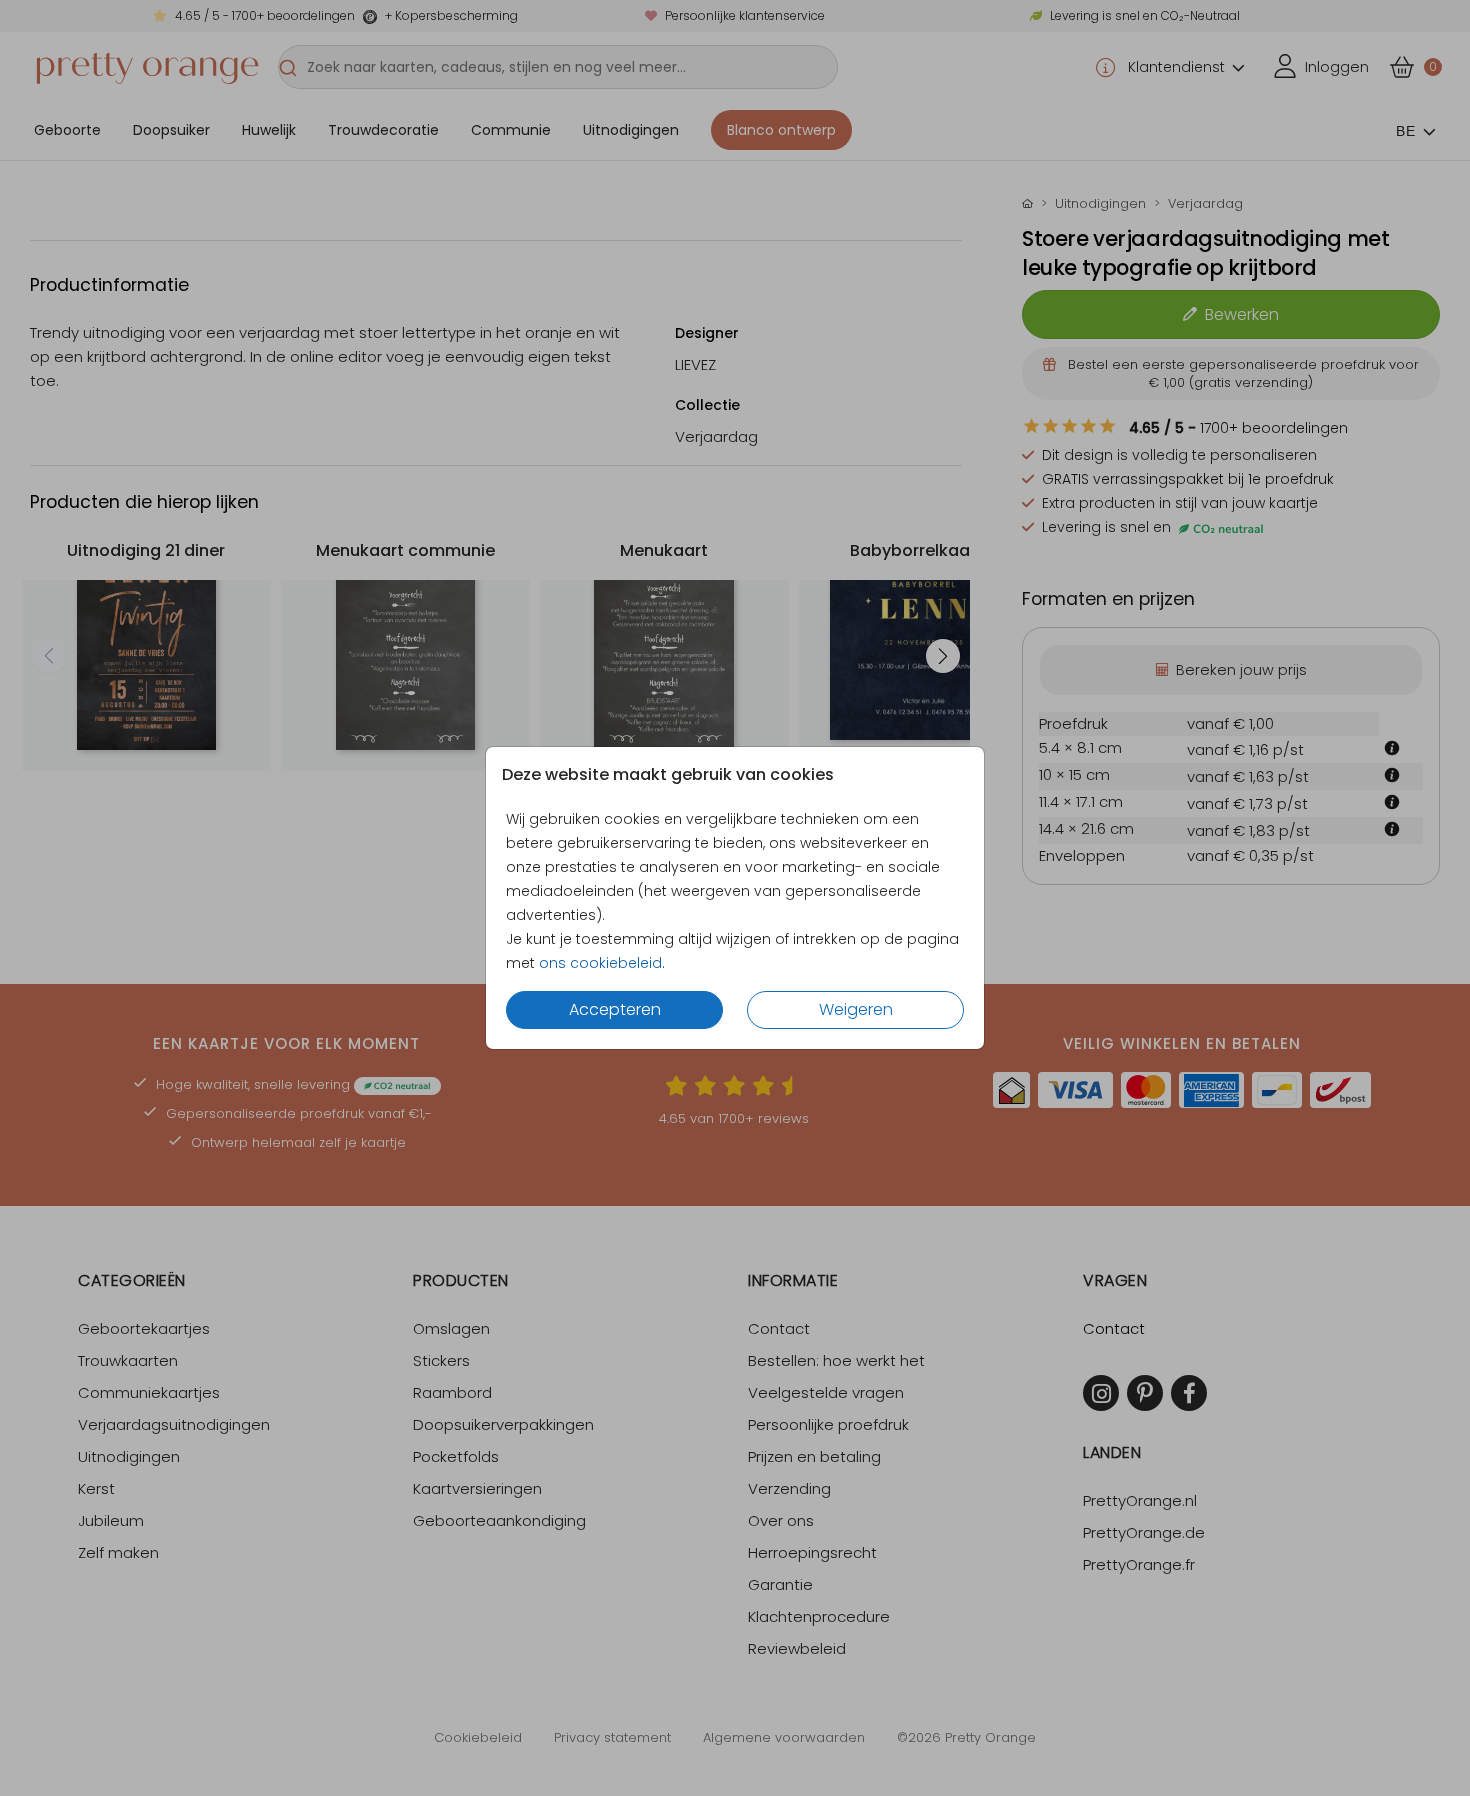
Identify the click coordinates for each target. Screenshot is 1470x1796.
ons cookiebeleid (600, 963)
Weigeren (856, 1009)
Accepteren (615, 1009)
